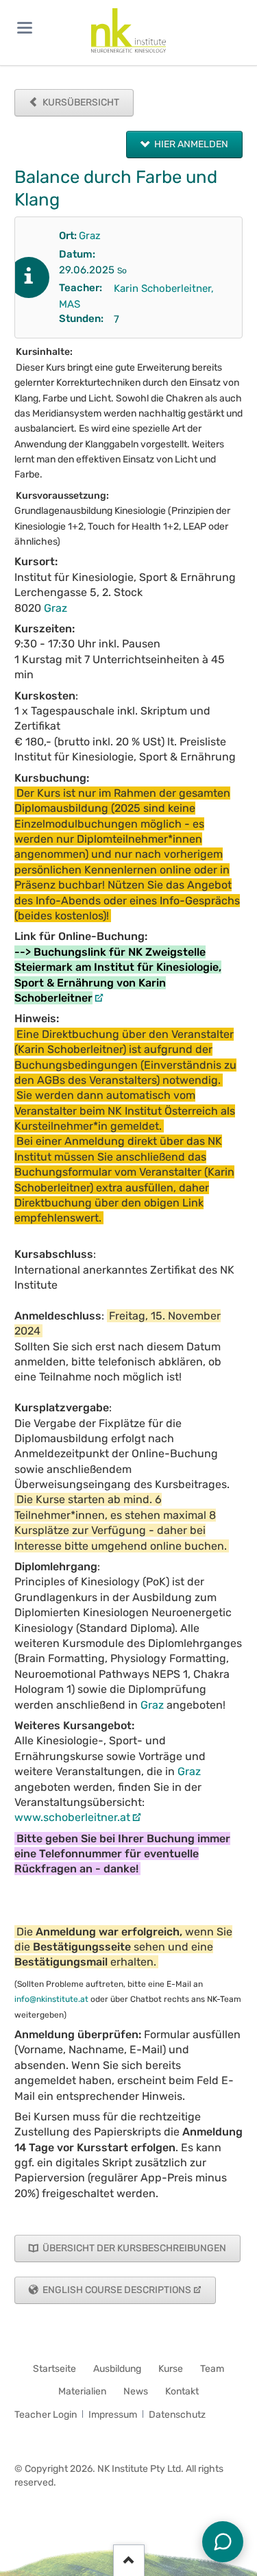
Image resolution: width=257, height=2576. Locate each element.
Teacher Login (46, 2415)
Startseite (54, 2369)
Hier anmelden (190, 144)
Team (212, 2369)
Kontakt (182, 2391)
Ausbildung (117, 2369)
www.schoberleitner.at (72, 1817)
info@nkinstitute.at (51, 1999)
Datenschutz (177, 2415)
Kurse (171, 2369)
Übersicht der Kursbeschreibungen (133, 2248)
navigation (25, 28)
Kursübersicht (80, 102)
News (136, 2391)
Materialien (82, 2391)
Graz (90, 236)
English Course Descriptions (116, 2290)
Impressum (113, 2415)
